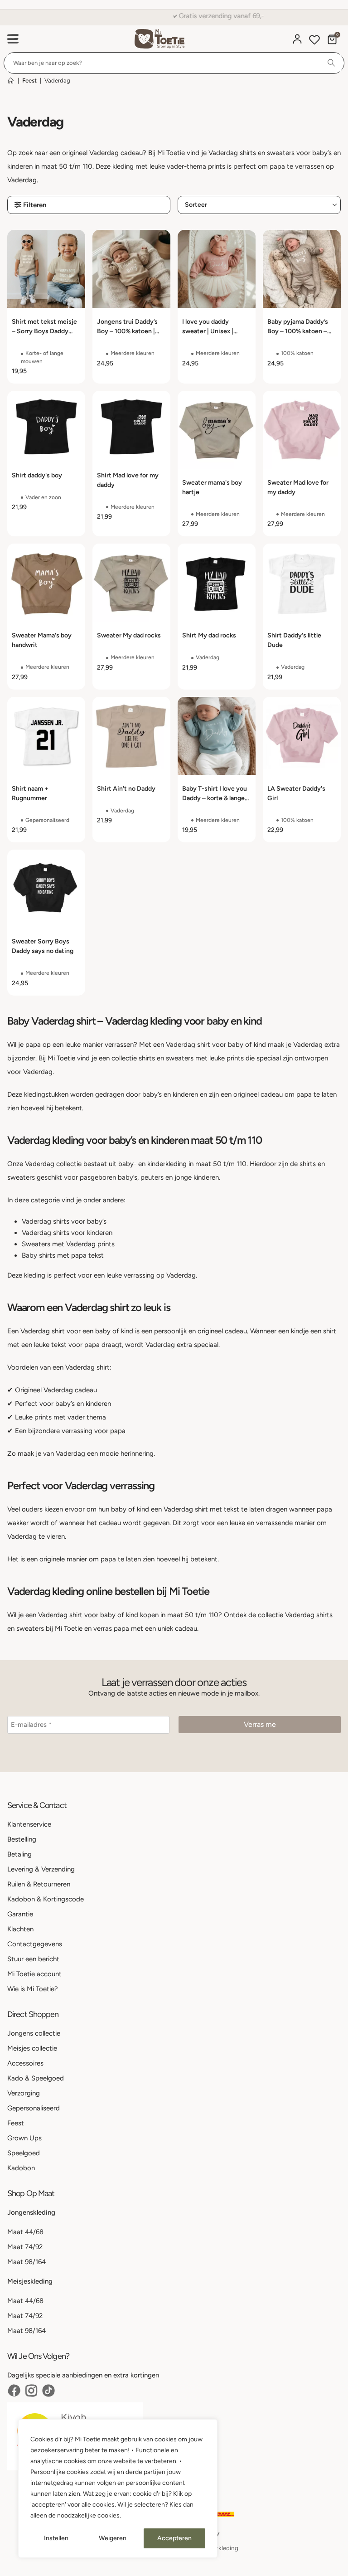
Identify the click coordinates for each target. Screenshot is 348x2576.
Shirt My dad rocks (209, 635)
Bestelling (22, 1839)
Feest (29, 80)
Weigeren (113, 2538)
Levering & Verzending (41, 1869)
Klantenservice (29, 1824)
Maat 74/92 (25, 2247)
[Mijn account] (297, 39)
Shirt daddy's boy (37, 475)
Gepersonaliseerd (34, 2108)
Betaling (19, 1854)
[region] (118, 2489)
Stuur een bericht (33, 1959)
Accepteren (174, 2538)
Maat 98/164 (27, 2262)
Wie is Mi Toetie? (33, 1989)
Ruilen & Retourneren (39, 1884)
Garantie (20, 1914)
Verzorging (24, 2093)
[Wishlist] (314, 41)
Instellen (56, 2538)
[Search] (331, 63)
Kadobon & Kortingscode (46, 1899)
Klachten (20, 1929)
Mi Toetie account (34, 1974)
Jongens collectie (34, 2033)
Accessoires (25, 2063)
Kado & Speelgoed (36, 2078)
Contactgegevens (35, 1944)
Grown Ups (24, 2138)
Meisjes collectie (32, 2048)
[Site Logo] (159, 39)
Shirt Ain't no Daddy (126, 789)
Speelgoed (24, 2153)
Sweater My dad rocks (129, 635)
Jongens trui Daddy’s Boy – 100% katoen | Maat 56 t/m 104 (127, 331)
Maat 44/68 (25, 2232)
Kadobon (21, 2168)
